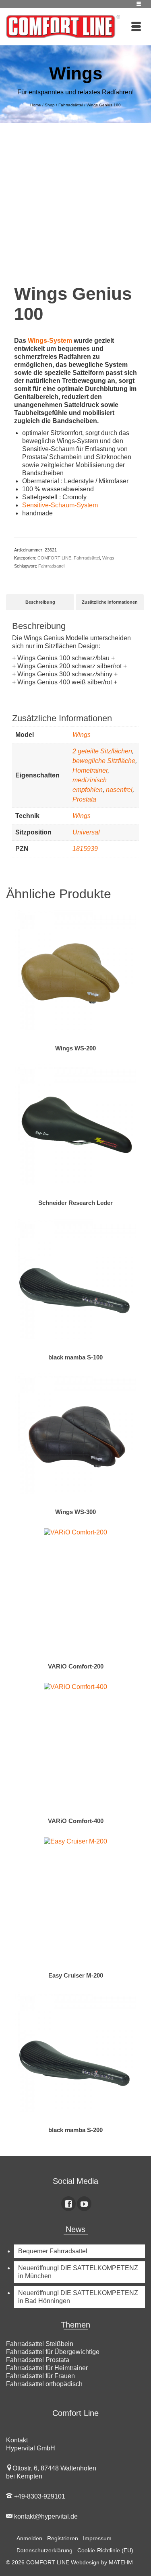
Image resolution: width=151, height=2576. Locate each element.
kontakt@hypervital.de (45, 2516)
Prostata (84, 799)
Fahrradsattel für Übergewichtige (53, 2352)
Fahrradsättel (87, 558)
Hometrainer (90, 770)
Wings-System (50, 341)
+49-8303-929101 (39, 2496)
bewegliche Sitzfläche (104, 761)
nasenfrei (119, 790)
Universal (86, 832)
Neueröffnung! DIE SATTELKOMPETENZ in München (78, 2272)
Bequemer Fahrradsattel (53, 2251)
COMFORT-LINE (54, 558)
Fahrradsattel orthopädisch (44, 2384)
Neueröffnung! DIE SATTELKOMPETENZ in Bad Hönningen (78, 2297)
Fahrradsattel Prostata (38, 2360)
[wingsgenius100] (75, 202)
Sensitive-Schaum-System (60, 505)
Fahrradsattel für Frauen (40, 2376)
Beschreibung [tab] (40, 602)
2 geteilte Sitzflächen (102, 751)
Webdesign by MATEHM (102, 2562)
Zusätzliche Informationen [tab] (110, 602)
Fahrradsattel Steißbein (40, 2344)
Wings (108, 558)
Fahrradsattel (51, 566)
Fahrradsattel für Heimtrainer (47, 2368)
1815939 (85, 849)
